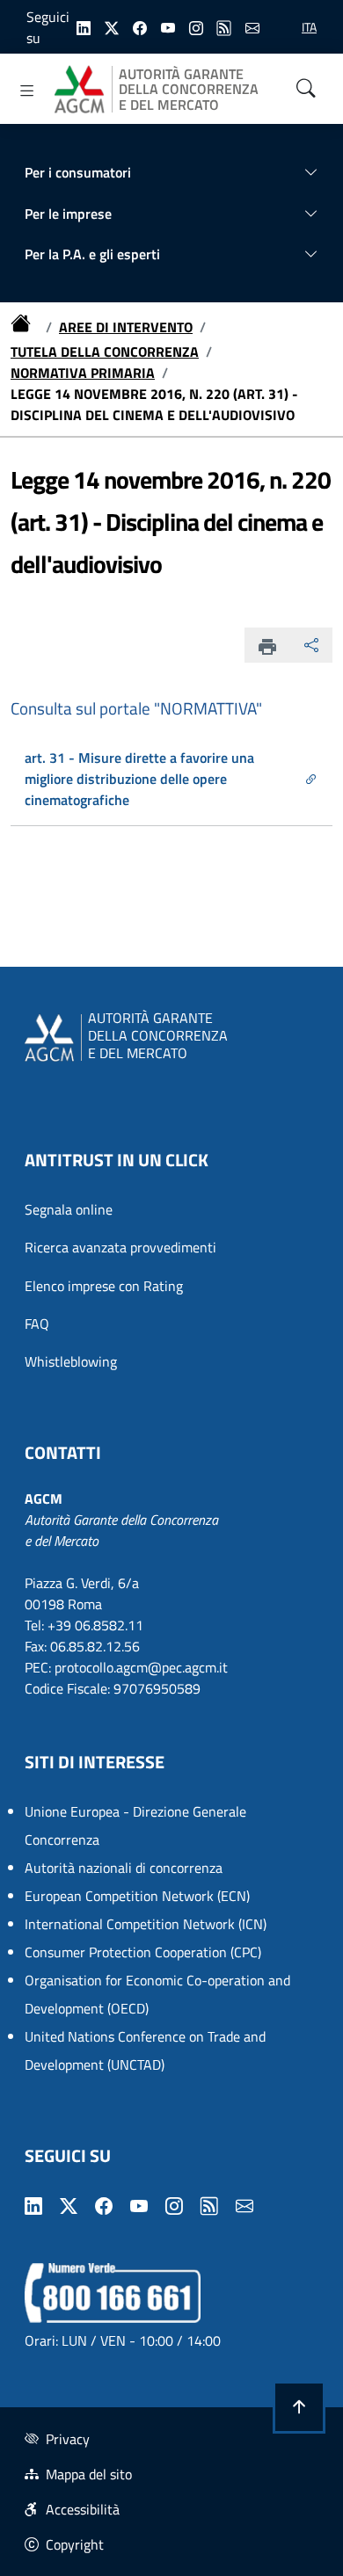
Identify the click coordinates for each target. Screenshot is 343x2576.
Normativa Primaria (83, 373)
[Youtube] (168, 26)
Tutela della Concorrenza (105, 352)
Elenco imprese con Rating (104, 1286)
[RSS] (224, 26)
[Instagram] (196, 26)
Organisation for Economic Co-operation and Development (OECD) (157, 1994)
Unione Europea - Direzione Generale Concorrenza (135, 1825)
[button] (299, 2407)
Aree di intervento (126, 327)
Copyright (75, 2544)
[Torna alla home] (25, 327)
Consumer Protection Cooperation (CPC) (143, 1952)
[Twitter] (112, 26)
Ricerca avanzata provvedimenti (120, 1247)
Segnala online (69, 1209)
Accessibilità (83, 2509)
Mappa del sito (89, 2474)
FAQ (37, 1324)
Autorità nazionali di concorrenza (124, 1868)
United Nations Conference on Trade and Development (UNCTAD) (145, 2050)
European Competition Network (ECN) (137, 1896)
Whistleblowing (71, 1361)
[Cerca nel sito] (306, 89)
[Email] (252, 26)
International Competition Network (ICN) (146, 1924)
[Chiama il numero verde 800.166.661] (113, 2291)
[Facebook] (140, 26)
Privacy (68, 2439)
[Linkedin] (84, 26)
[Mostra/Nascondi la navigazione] (27, 91)
